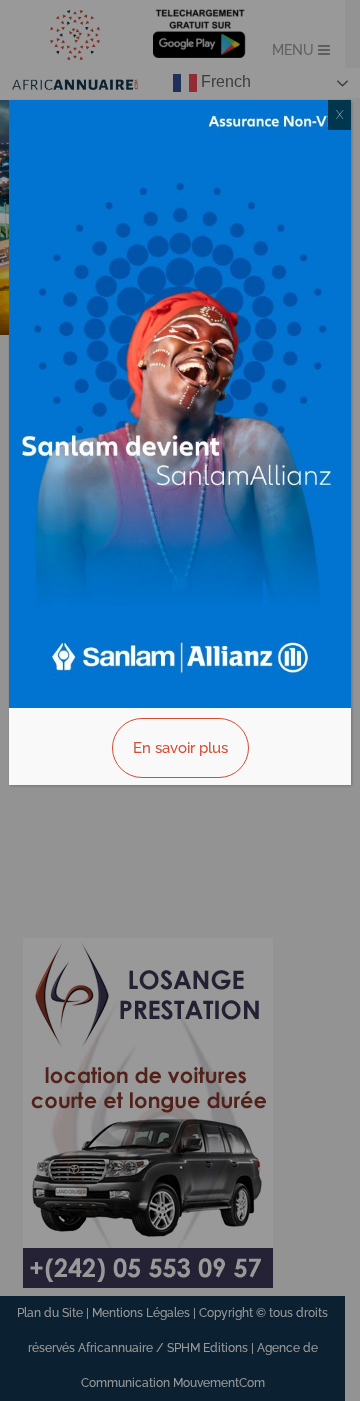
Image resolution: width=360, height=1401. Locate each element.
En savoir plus (180, 748)
